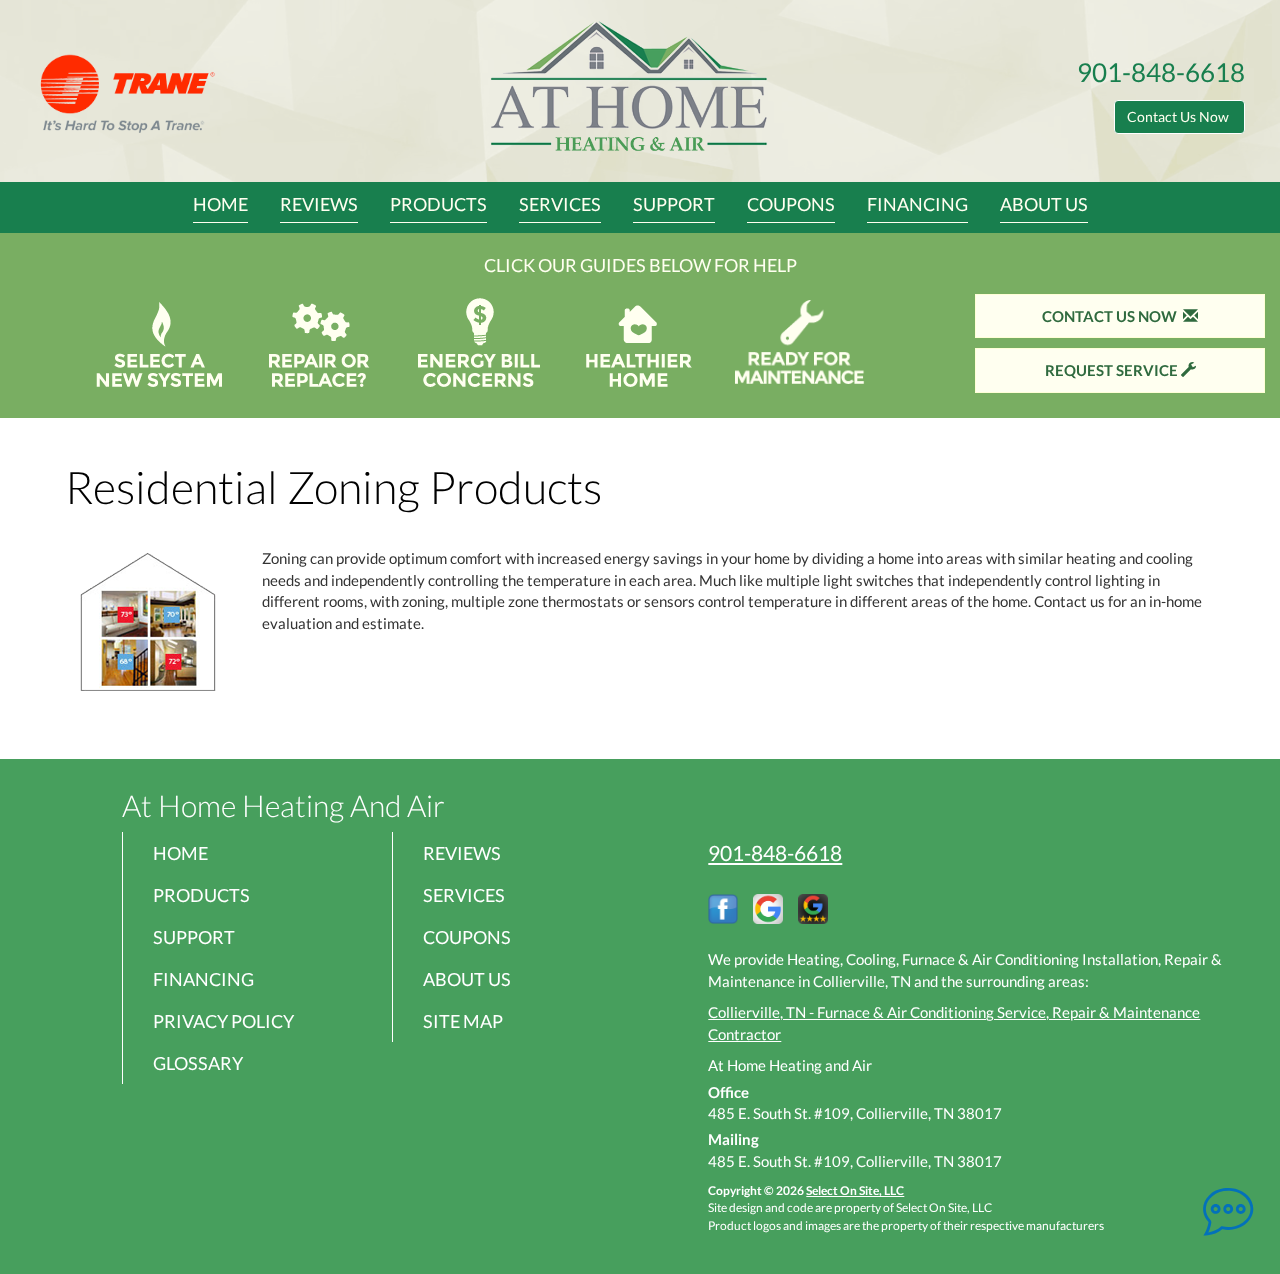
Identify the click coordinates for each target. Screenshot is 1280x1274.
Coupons (791, 204)
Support (674, 204)
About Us (1044, 204)
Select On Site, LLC (855, 1190)
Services (560, 204)
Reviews (319, 204)
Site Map (463, 1021)
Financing (917, 204)
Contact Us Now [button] (1179, 116)
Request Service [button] (1113, 370)
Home (220, 204)
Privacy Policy (223, 1021)
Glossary (198, 1063)
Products (438, 204)
